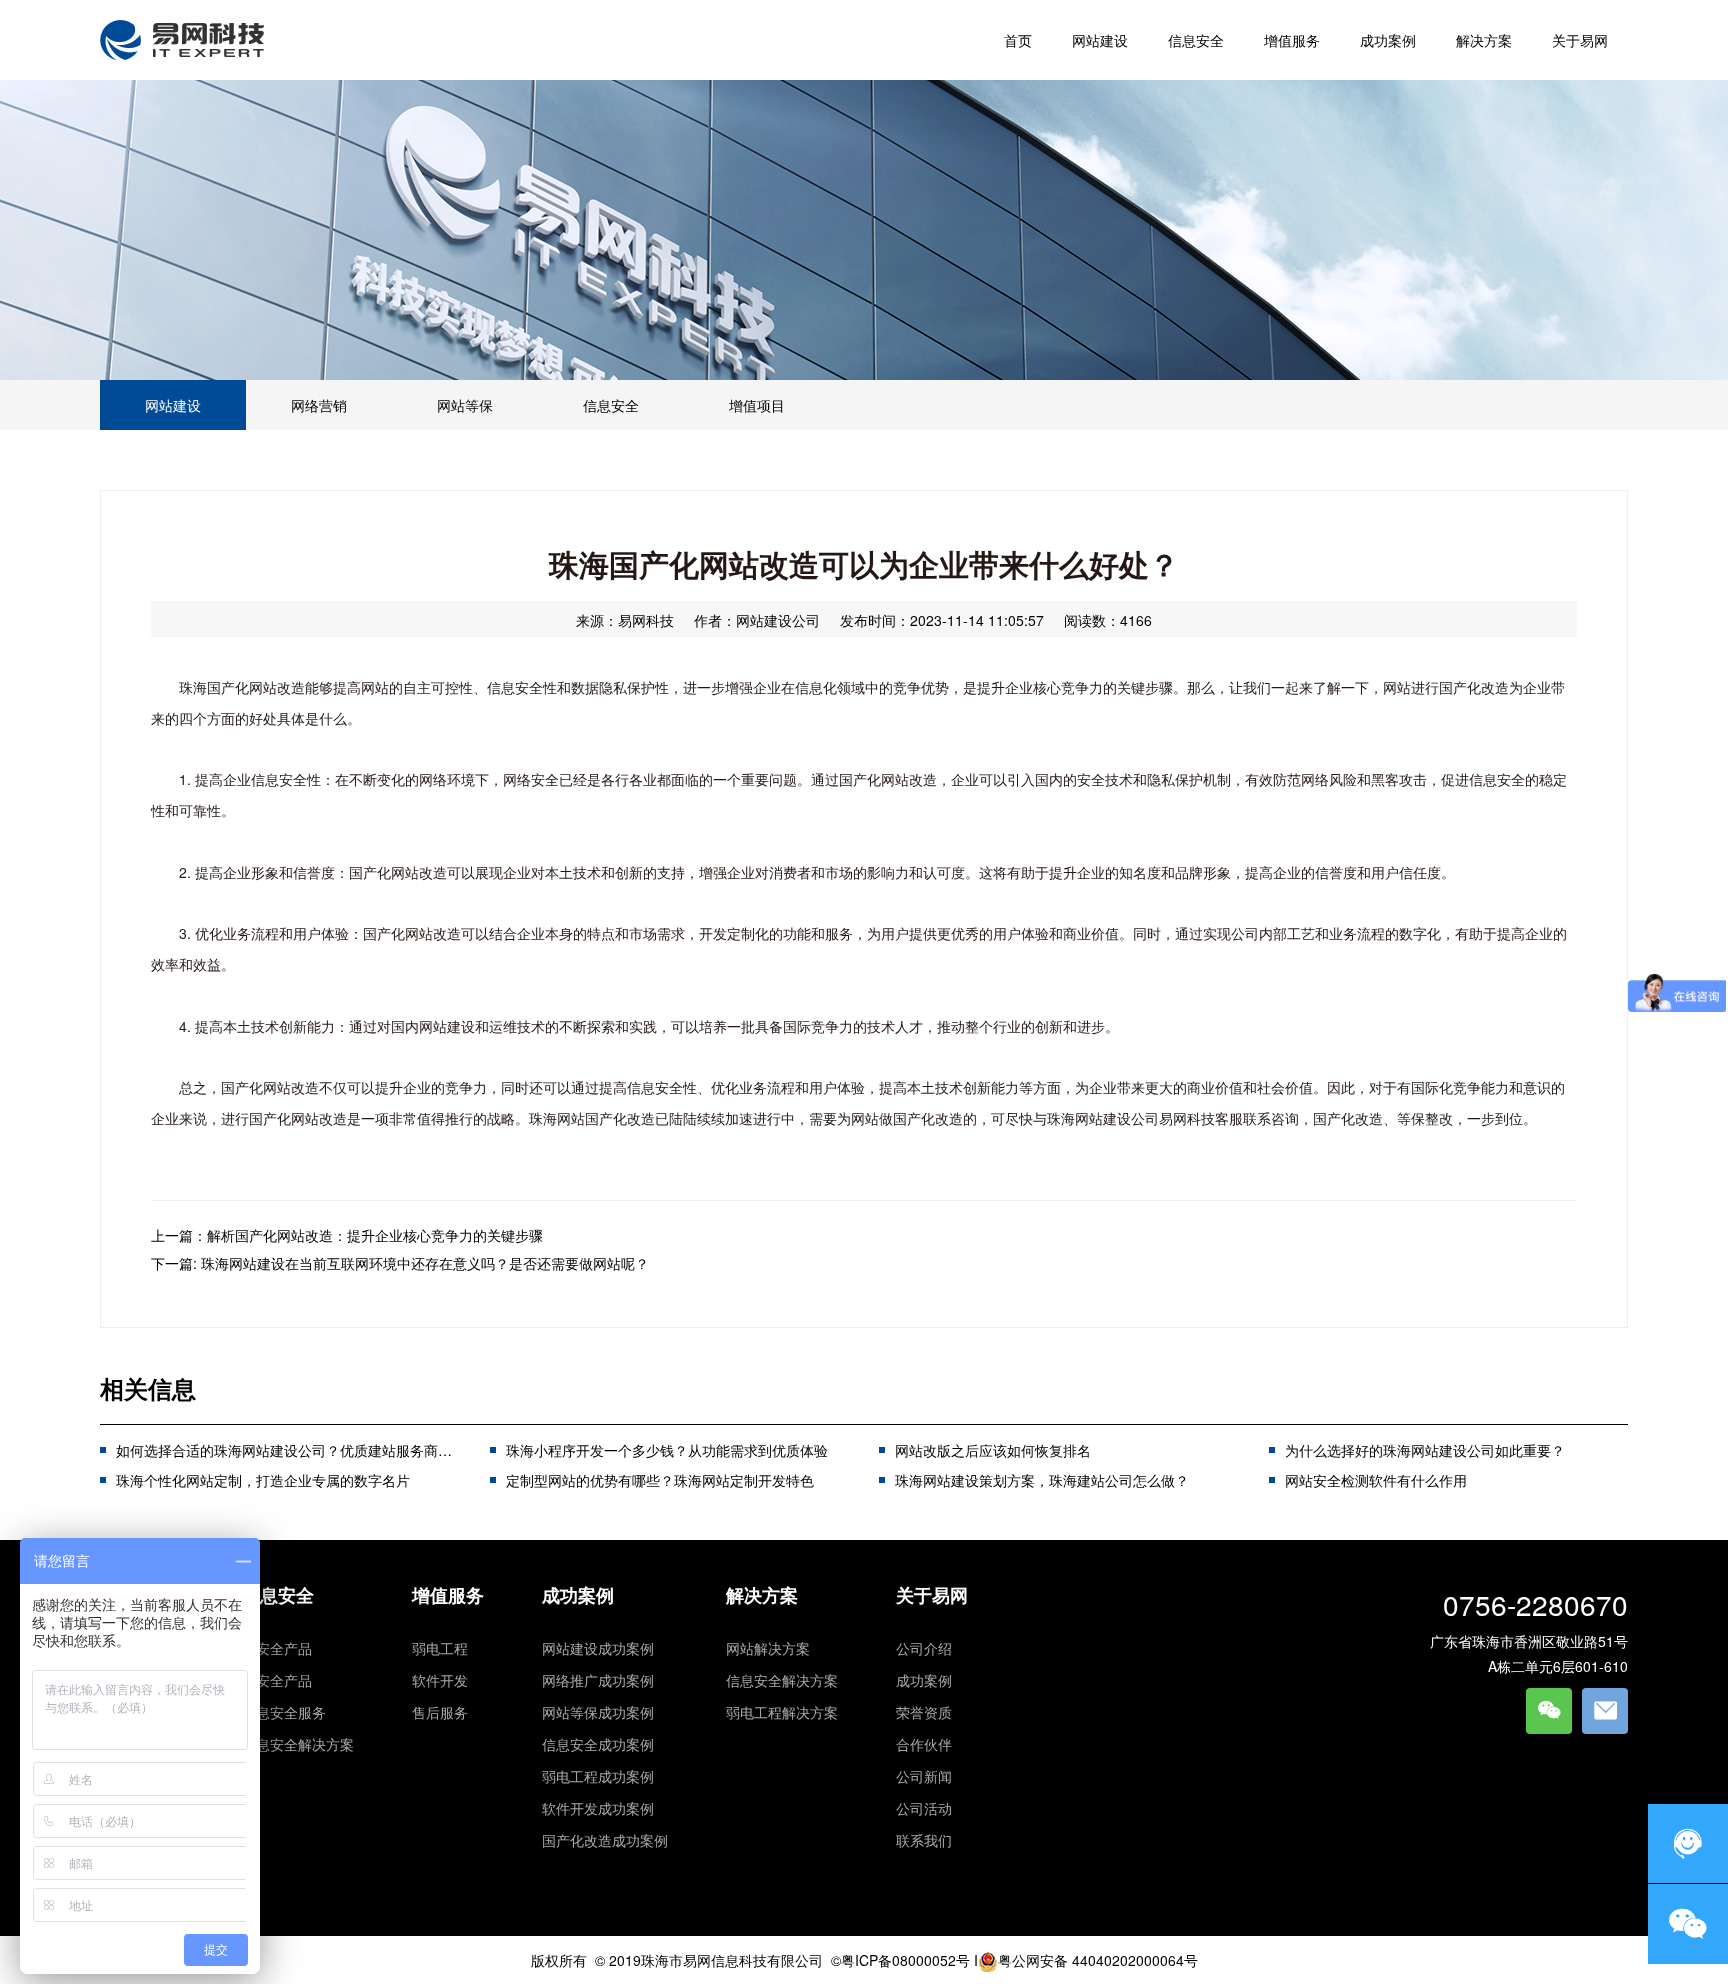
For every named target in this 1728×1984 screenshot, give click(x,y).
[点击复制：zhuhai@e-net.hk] (1605, 1711)
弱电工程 (440, 1648)
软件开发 (440, 1680)
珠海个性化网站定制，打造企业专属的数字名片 (263, 1480)
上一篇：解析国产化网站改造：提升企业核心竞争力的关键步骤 (347, 1235)
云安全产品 (277, 1680)
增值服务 (448, 1595)
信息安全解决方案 (298, 1744)
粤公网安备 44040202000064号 (1098, 1960)
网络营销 (319, 405)
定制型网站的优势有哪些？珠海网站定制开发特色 (660, 1480)
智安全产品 (277, 1648)
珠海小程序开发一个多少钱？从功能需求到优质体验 (667, 1450)
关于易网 (932, 1595)
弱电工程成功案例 (598, 1776)
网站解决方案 (768, 1648)
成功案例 (578, 1595)
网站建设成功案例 (598, 1648)
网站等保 (465, 405)
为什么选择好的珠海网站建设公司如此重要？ (1425, 1450)
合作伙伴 (924, 1744)
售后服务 (440, 1712)
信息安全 (611, 405)
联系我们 (924, 1840)
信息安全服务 (284, 1712)
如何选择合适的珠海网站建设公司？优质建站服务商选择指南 (305, 1450)
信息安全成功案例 (598, 1744)
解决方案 (762, 1595)
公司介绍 (924, 1648)
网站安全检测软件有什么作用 (1376, 1480)
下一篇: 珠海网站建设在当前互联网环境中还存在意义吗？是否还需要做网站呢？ (400, 1263)
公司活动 (924, 1808)
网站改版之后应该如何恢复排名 (993, 1450)
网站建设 (173, 405)
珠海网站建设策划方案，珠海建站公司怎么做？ (1042, 1480)
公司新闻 (924, 1776)
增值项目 (757, 405)
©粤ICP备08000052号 (900, 1960)
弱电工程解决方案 (782, 1712)
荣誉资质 (924, 1712)
